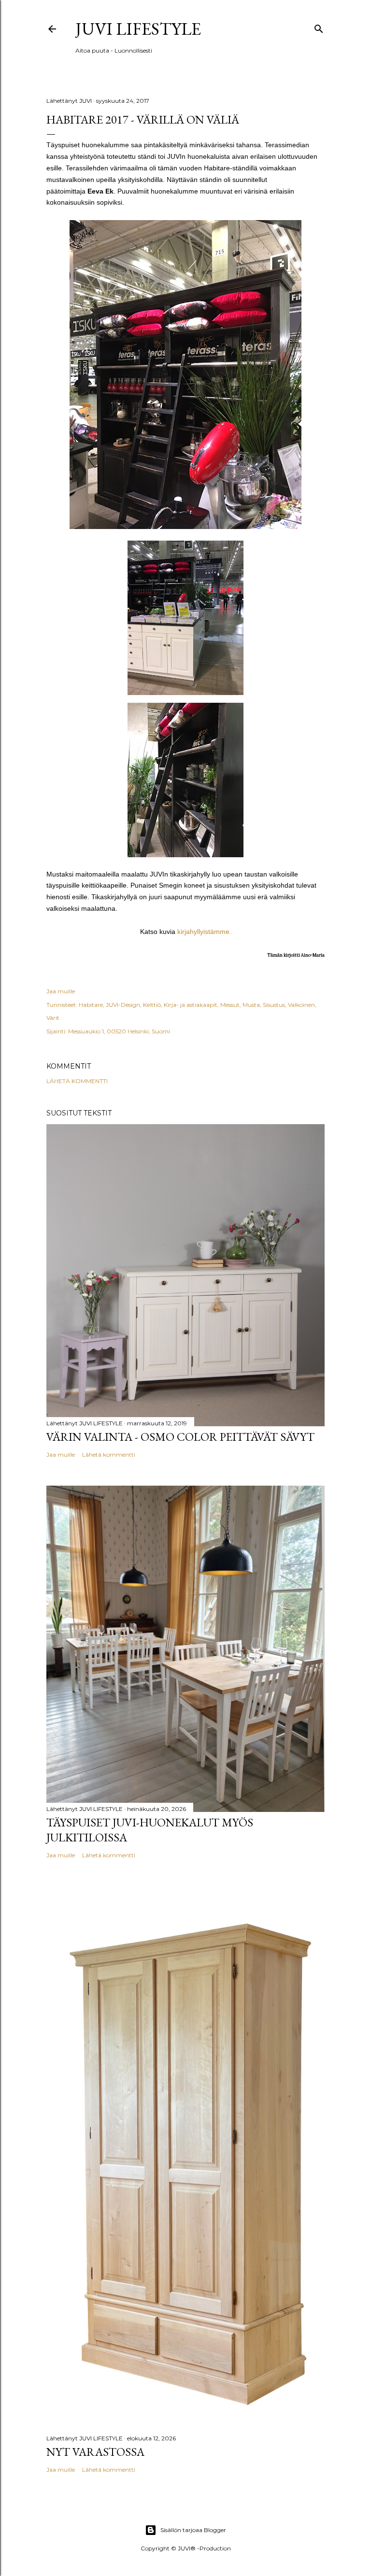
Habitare (91, 1005)
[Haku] (319, 27)
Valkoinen (301, 1005)
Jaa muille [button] (61, 991)
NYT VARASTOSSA (95, 2452)
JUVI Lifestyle (138, 29)
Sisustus (274, 1005)
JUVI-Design (123, 1005)
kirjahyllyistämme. (204, 932)
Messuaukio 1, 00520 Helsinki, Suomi (119, 1031)
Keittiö (152, 1005)
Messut (230, 1005)
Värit (53, 1018)
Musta (251, 1005)
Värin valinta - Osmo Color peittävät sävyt (180, 1437)
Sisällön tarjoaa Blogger (193, 2530)
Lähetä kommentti (77, 1081)
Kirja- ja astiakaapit (191, 1005)
